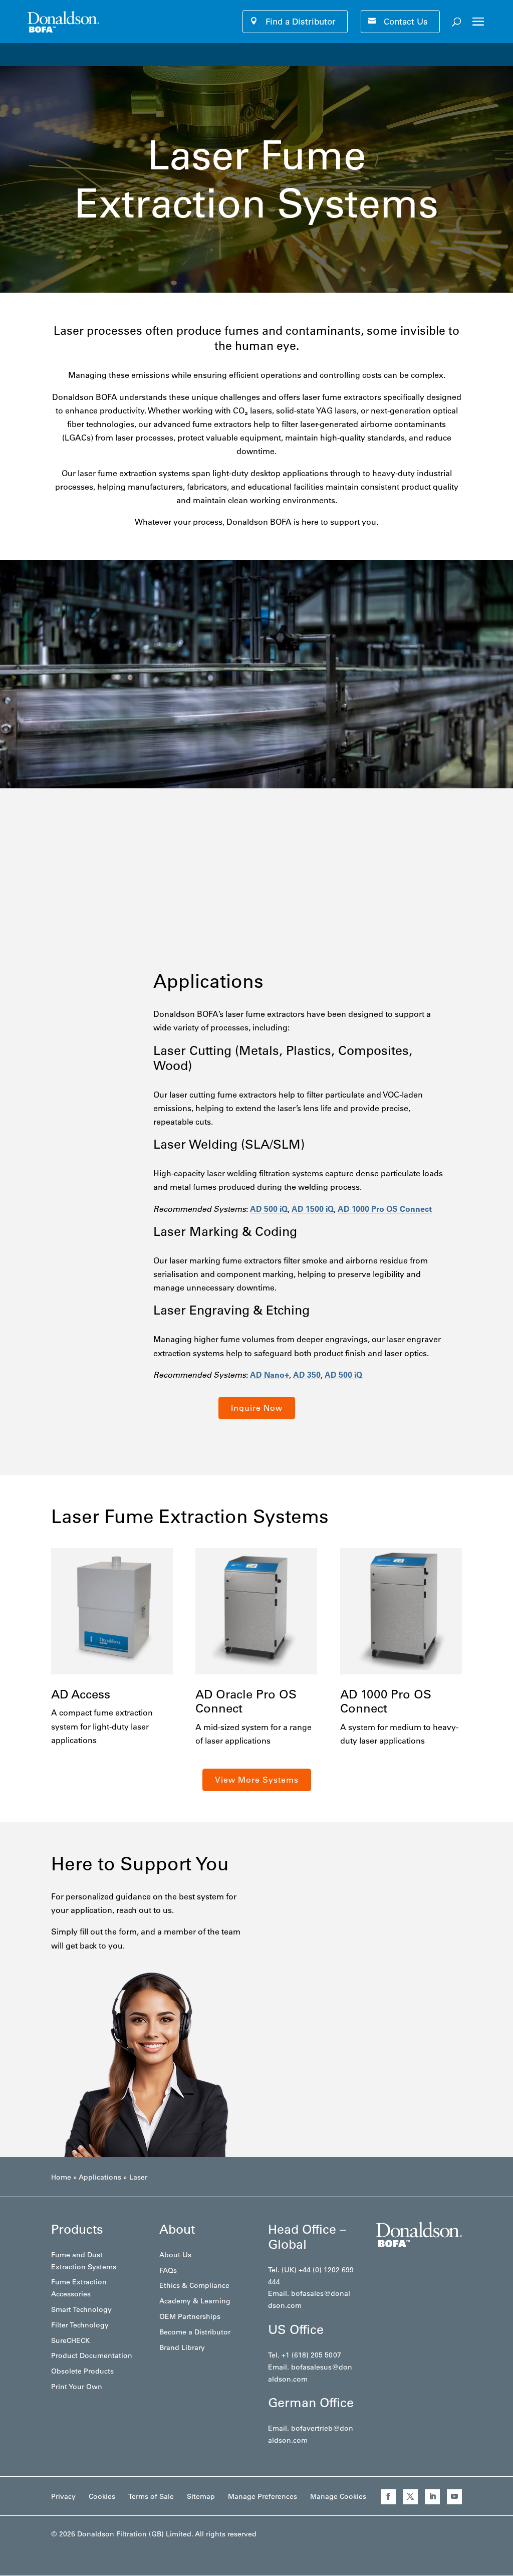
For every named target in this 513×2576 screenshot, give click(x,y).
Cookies (102, 2496)
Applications (100, 2177)
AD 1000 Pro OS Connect (385, 1209)
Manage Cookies (338, 2496)
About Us (175, 2255)
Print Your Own (77, 2387)
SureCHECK (70, 2340)
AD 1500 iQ (313, 1209)
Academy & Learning (195, 2301)
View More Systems (257, 1780)
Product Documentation (92, 2355)
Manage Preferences (263, 2496)
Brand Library (182, 2347)
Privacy (63, 2496)
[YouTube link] (454, 2497)
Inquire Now (257, 1408)
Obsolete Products (82, 2371)
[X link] (410, 2497)
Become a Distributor (195, 2332)
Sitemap (201, 2496)
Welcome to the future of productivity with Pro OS (113, 54)
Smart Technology (81, 2309)
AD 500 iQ (269, 1209)
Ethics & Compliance (194, 2285)
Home (61, 2177)
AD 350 (307, 1375)
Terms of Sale (151, 2496)
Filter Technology (80, 2325)
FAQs (168, 2270)
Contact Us (406, 22)
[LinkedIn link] (432, 2497)
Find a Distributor (301, 22)
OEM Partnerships (190, 2316)
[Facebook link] (388, 2497)
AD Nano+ (270, 1375)
